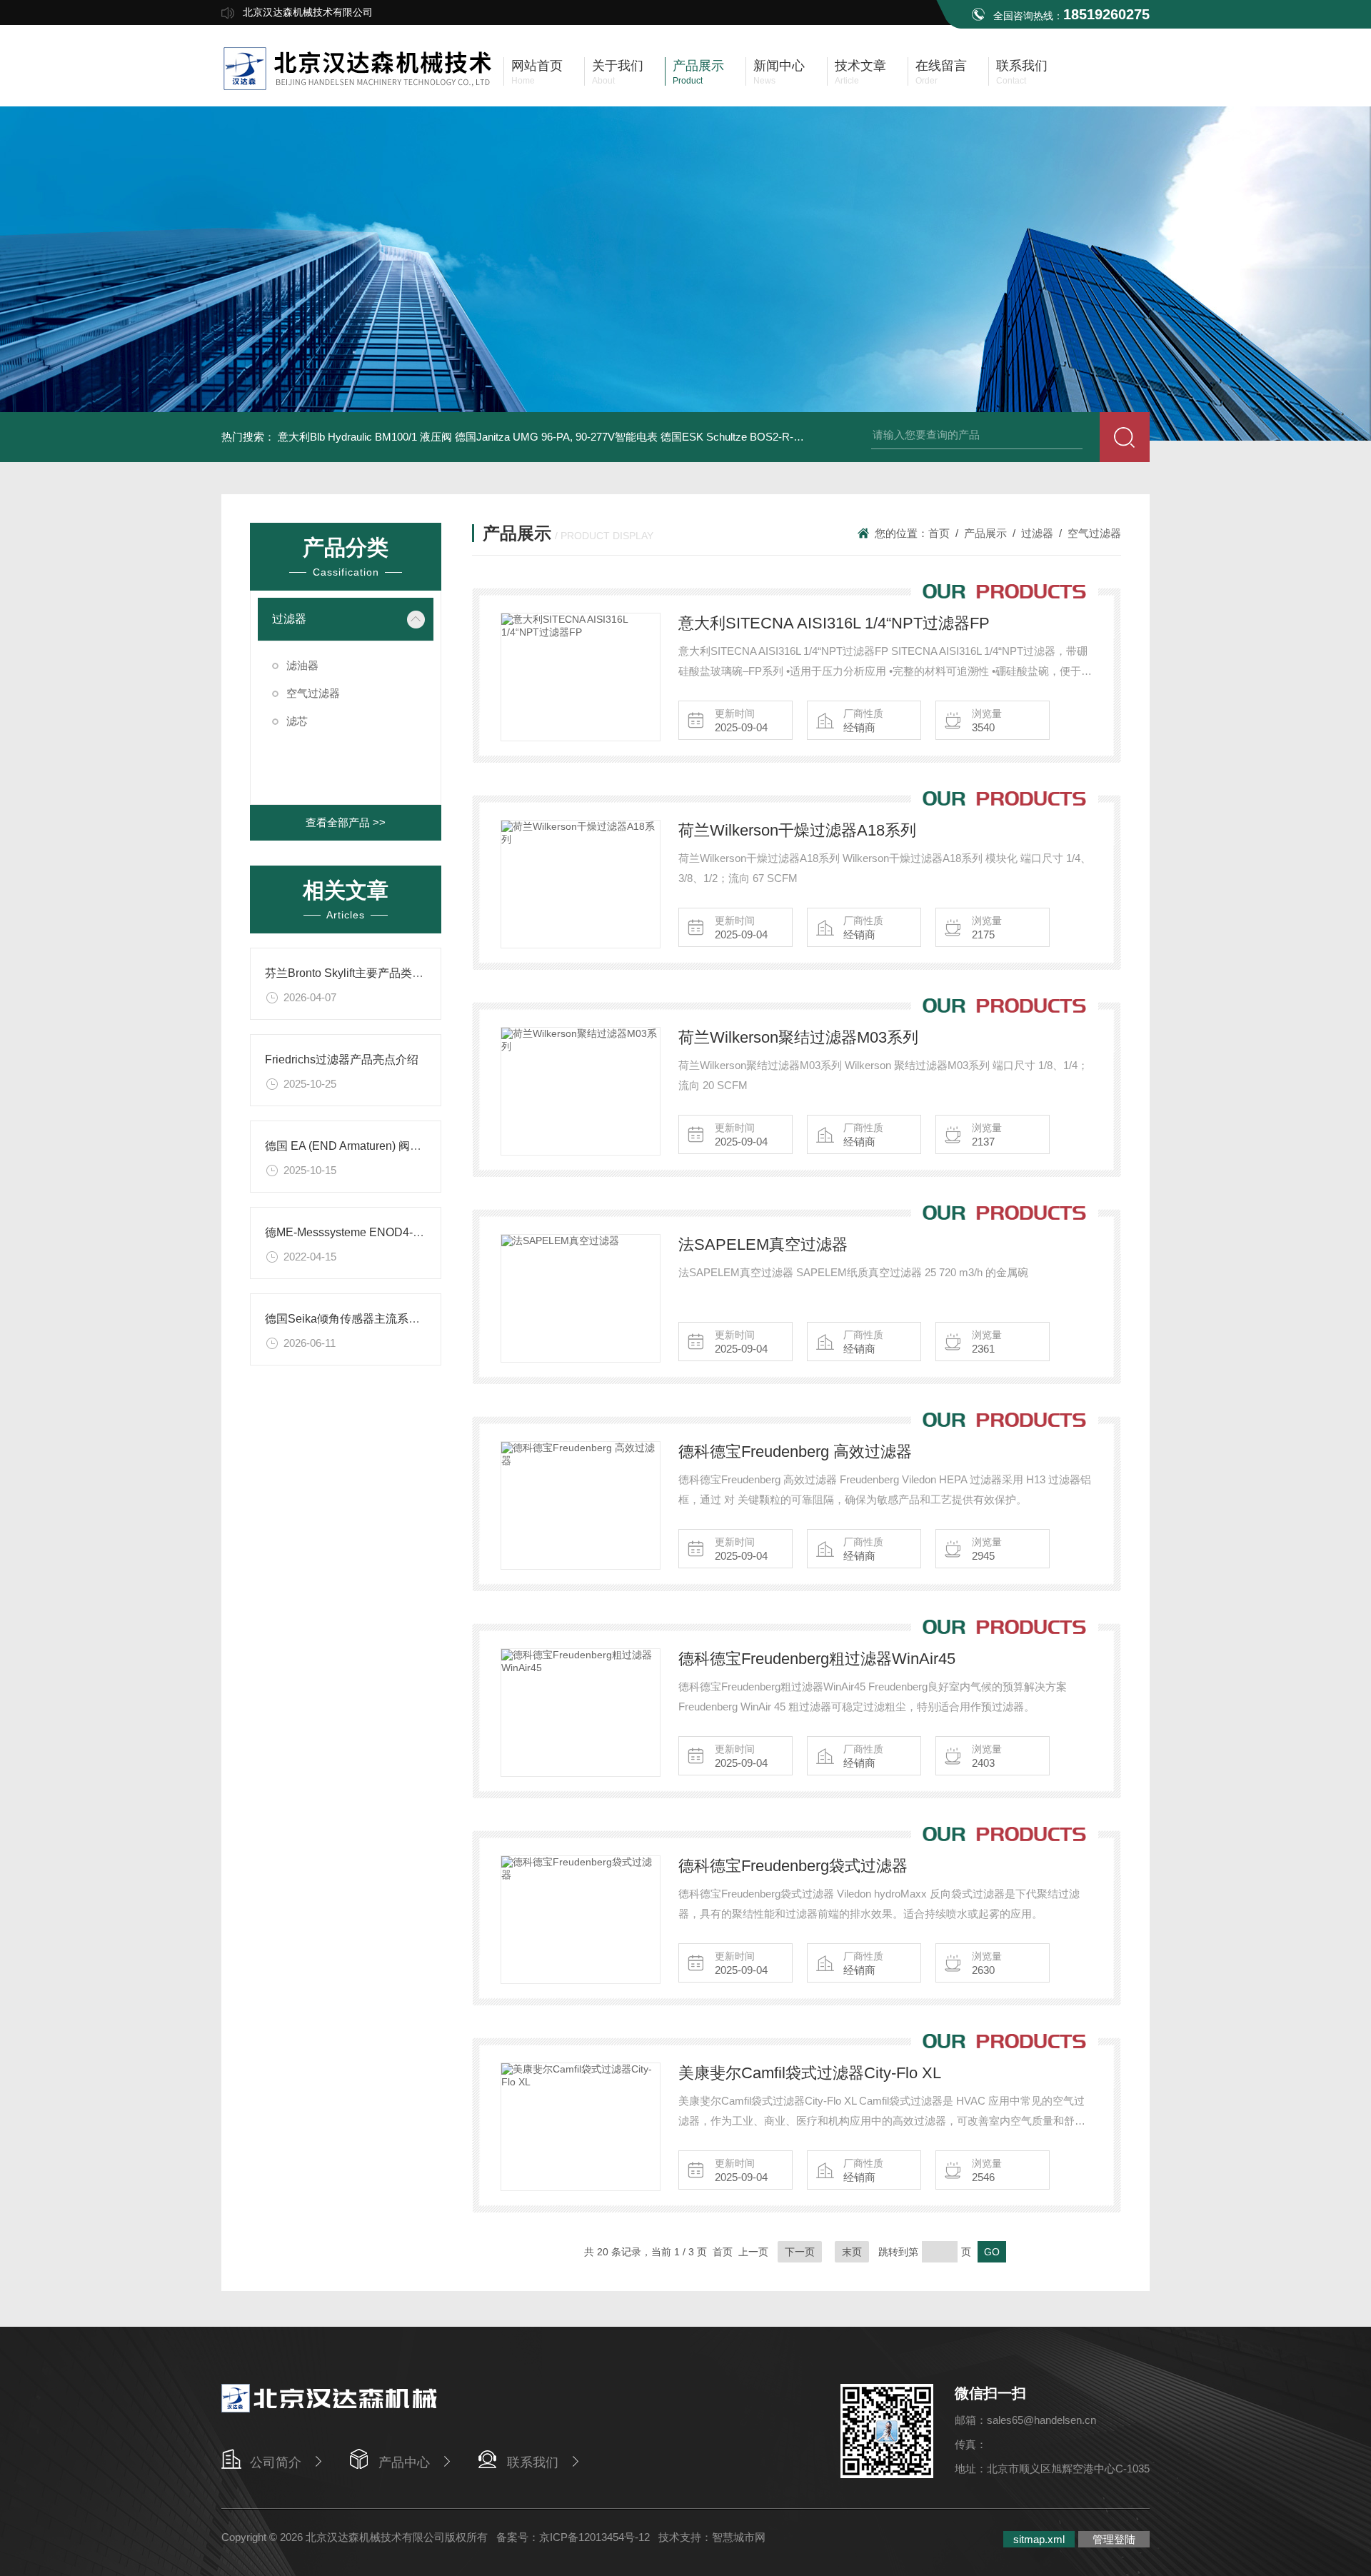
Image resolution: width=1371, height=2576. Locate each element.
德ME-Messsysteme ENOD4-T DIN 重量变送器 (384, 1232)
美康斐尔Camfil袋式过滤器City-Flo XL (810, 2073)
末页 (852, 2252)
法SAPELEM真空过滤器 (763, 1244)
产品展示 (985, 533)
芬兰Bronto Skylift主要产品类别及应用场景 (373, 973)
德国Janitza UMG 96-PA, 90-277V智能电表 (556, 437)
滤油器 (302, 665)
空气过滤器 (313, 693)
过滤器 (289, 619)
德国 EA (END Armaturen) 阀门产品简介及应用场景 (395, 1146)
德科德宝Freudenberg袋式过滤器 (793, 1866)
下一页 (800, 2252)
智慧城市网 (739, 2537)
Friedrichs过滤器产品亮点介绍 (342, 1059)
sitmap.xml (1039, 2539)
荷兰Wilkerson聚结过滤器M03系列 (798, 1037)
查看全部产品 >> (346, 822)
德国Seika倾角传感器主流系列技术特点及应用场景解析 (405, 1319)
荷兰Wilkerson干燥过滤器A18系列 (797, 830)
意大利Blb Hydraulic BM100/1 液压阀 (365, 437)
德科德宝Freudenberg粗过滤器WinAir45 (817, 1659)
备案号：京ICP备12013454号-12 (573, 2537)
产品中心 (404, 2462)
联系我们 (533, 2462)
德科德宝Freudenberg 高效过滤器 (795, 1452)
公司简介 (276, 2462)
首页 (939, 533)
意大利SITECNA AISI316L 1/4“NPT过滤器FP (834, 623)
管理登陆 (1114, 2539)
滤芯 (297, 721)
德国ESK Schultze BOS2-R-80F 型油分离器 (764, 437)
